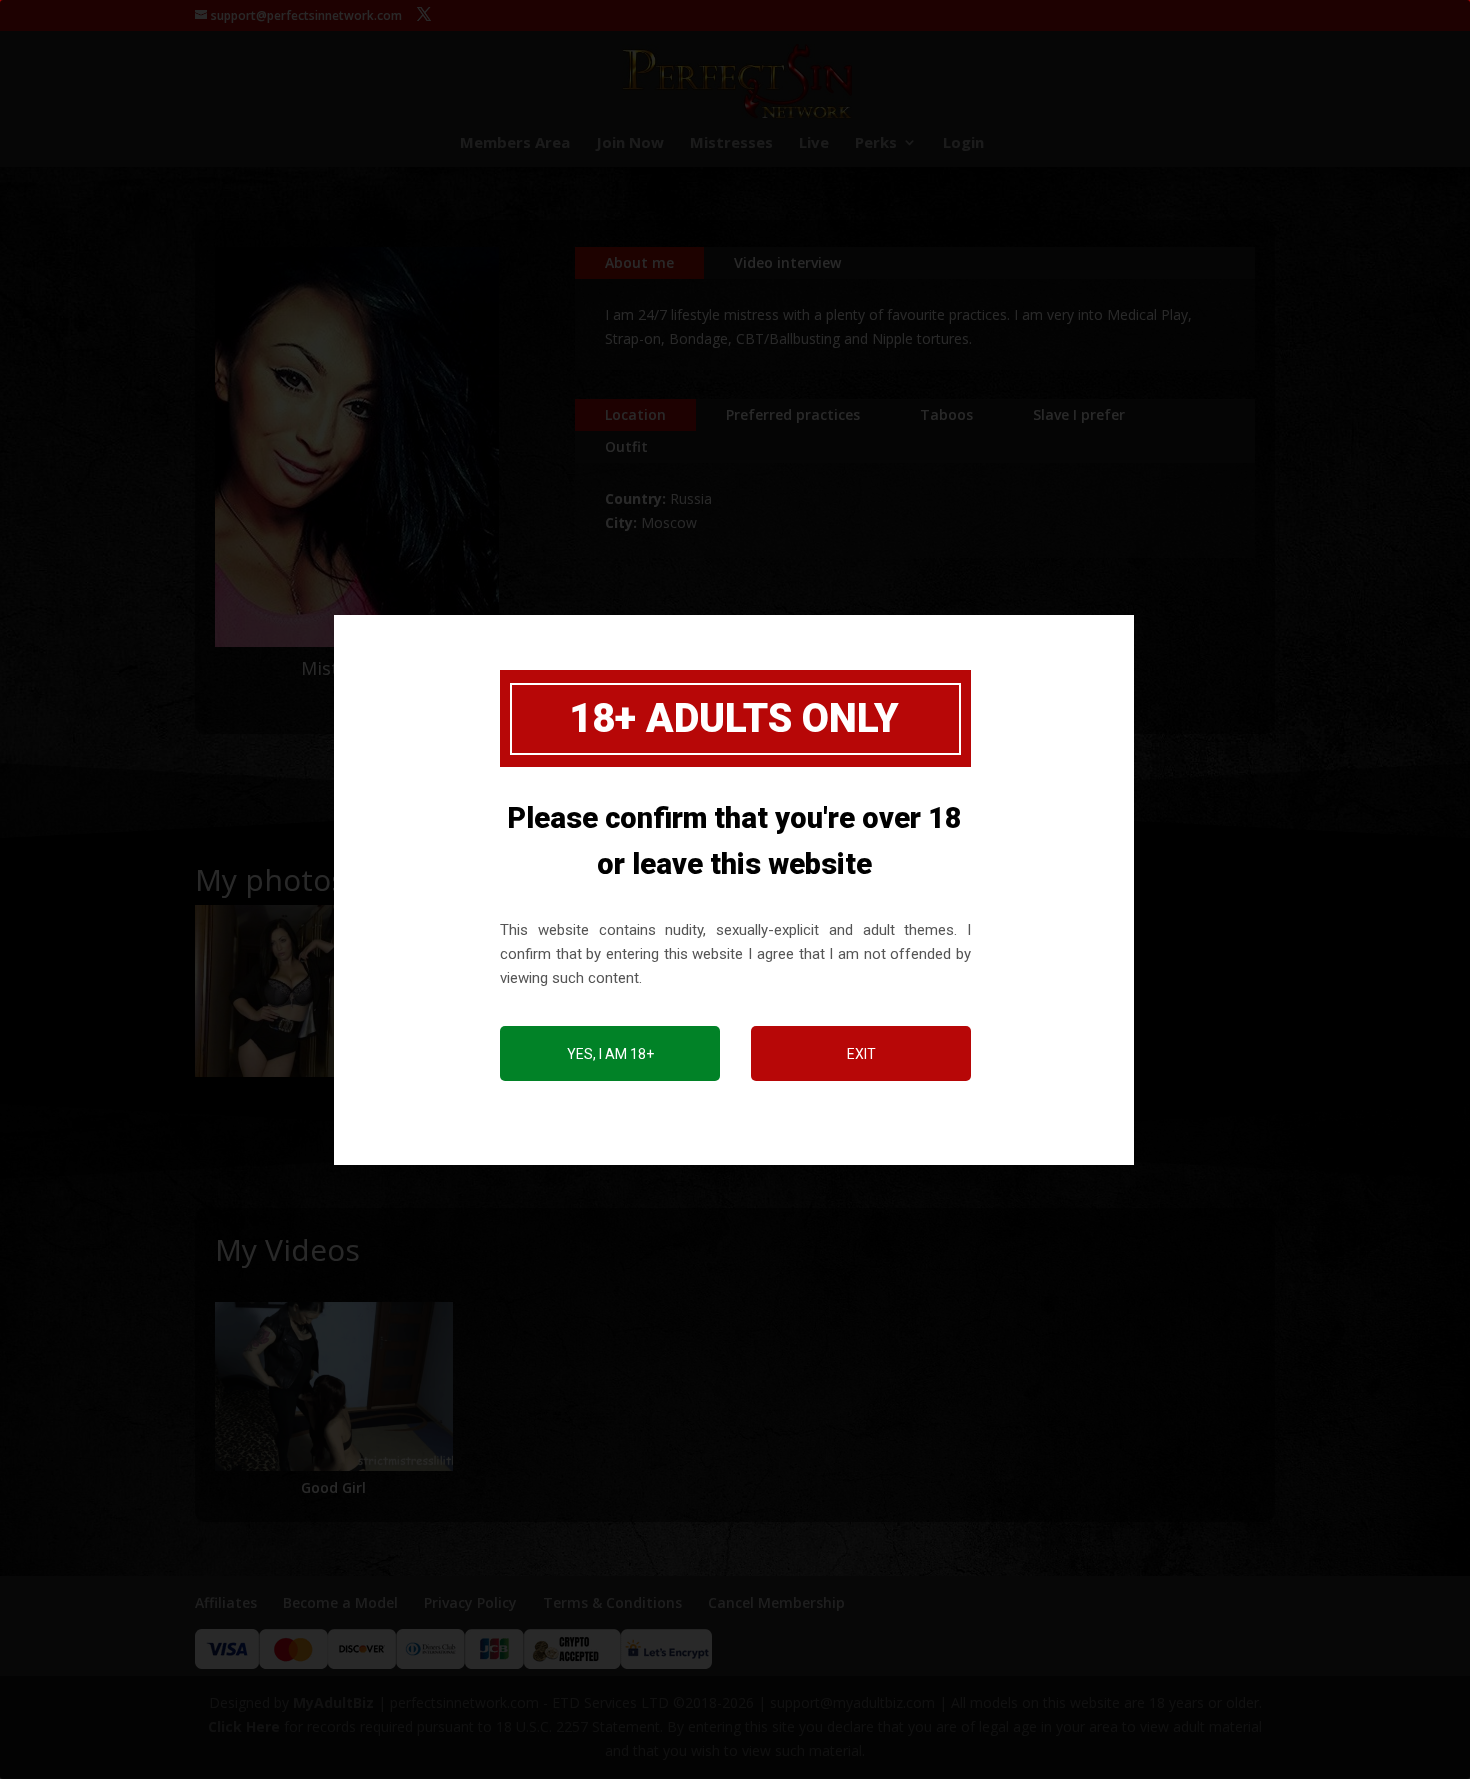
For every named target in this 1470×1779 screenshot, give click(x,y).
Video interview (787, 262)
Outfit (626, 446)
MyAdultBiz (333, 1702)
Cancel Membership (776, 1602)
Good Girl (333, 1487)
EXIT (861, 1054)
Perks (876, 143)
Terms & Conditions (612, 1602)
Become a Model (340, 1602)
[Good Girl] (334, 1386)
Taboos (946, 414)
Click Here (244, 1726)
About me (639, 262)
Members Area (515, 143)
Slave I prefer (1079, 414)
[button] (281, 991)
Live (814, 143)
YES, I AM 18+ (610, 1054)
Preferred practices (793, 414)
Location (635, 414)
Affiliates (226, 1602)
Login (963, 143)
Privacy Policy (470, 1602)
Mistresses (731, 143)
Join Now (630, 143)
